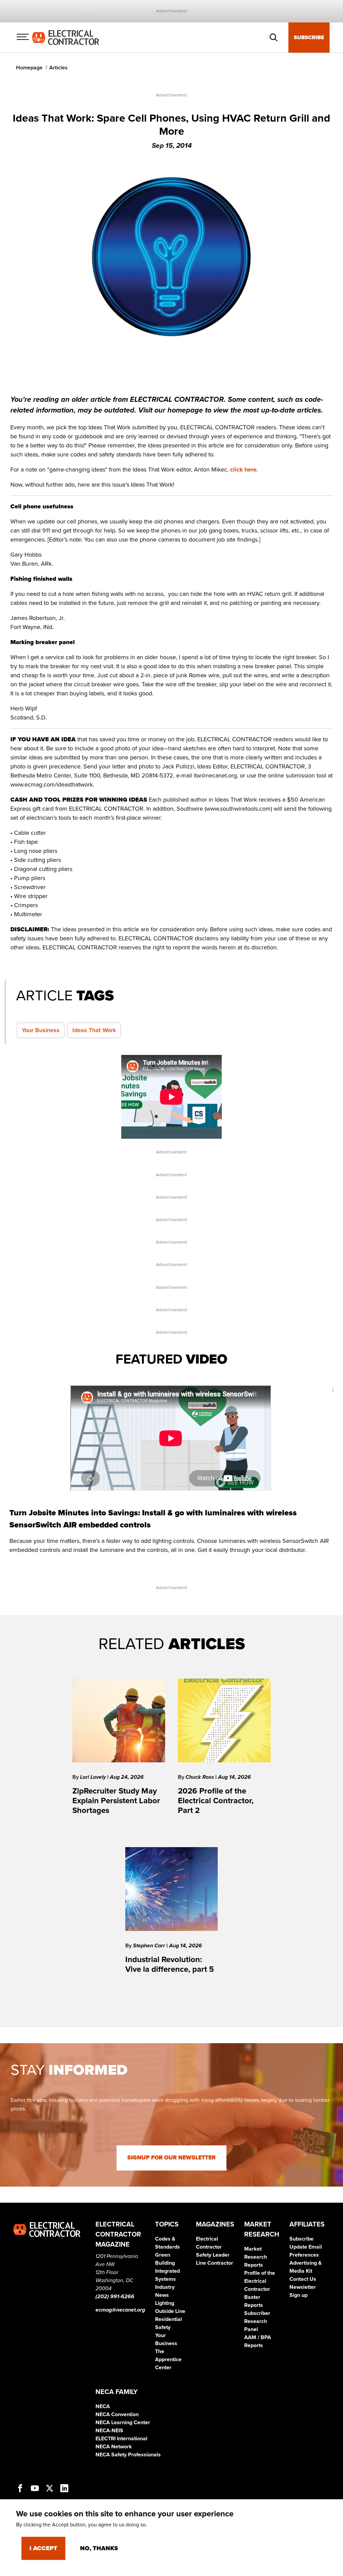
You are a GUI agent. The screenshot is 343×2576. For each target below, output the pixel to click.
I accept (43, 2548)
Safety (163, 2327)
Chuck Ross (200, 1777)
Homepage (29, 68)
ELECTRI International (121, 2439)
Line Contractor (215, 2263)
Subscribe (309, 38)
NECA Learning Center (123, 2423)
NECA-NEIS (109, 2431)
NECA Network (114, 2447)
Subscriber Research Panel (257, 2321)
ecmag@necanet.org (120, 2310)
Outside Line (170, 2311)
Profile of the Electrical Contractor (260, 2281)
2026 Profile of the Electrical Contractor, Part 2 (216, 1801)
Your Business (41, 1030)
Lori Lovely (94, 1777)
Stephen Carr (150, 1946)
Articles (58, 68)
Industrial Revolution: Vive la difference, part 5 (170, 1964)
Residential (168, 2319)
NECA (103, 2406)
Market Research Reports (256, 2257)
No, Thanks (99, 2548)
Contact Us (303, 2279)
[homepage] (66, 37)
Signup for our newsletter (171, 2158)
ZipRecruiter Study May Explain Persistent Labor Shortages (116, 1801)
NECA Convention (117, 2414)
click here (243, 469)
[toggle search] (274, 38)
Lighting (165, 2303)
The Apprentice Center (168, 2360)
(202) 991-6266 (115, 2297)
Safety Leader (213, 2255)
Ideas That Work (94, 1030)
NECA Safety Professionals (128, 2455)
